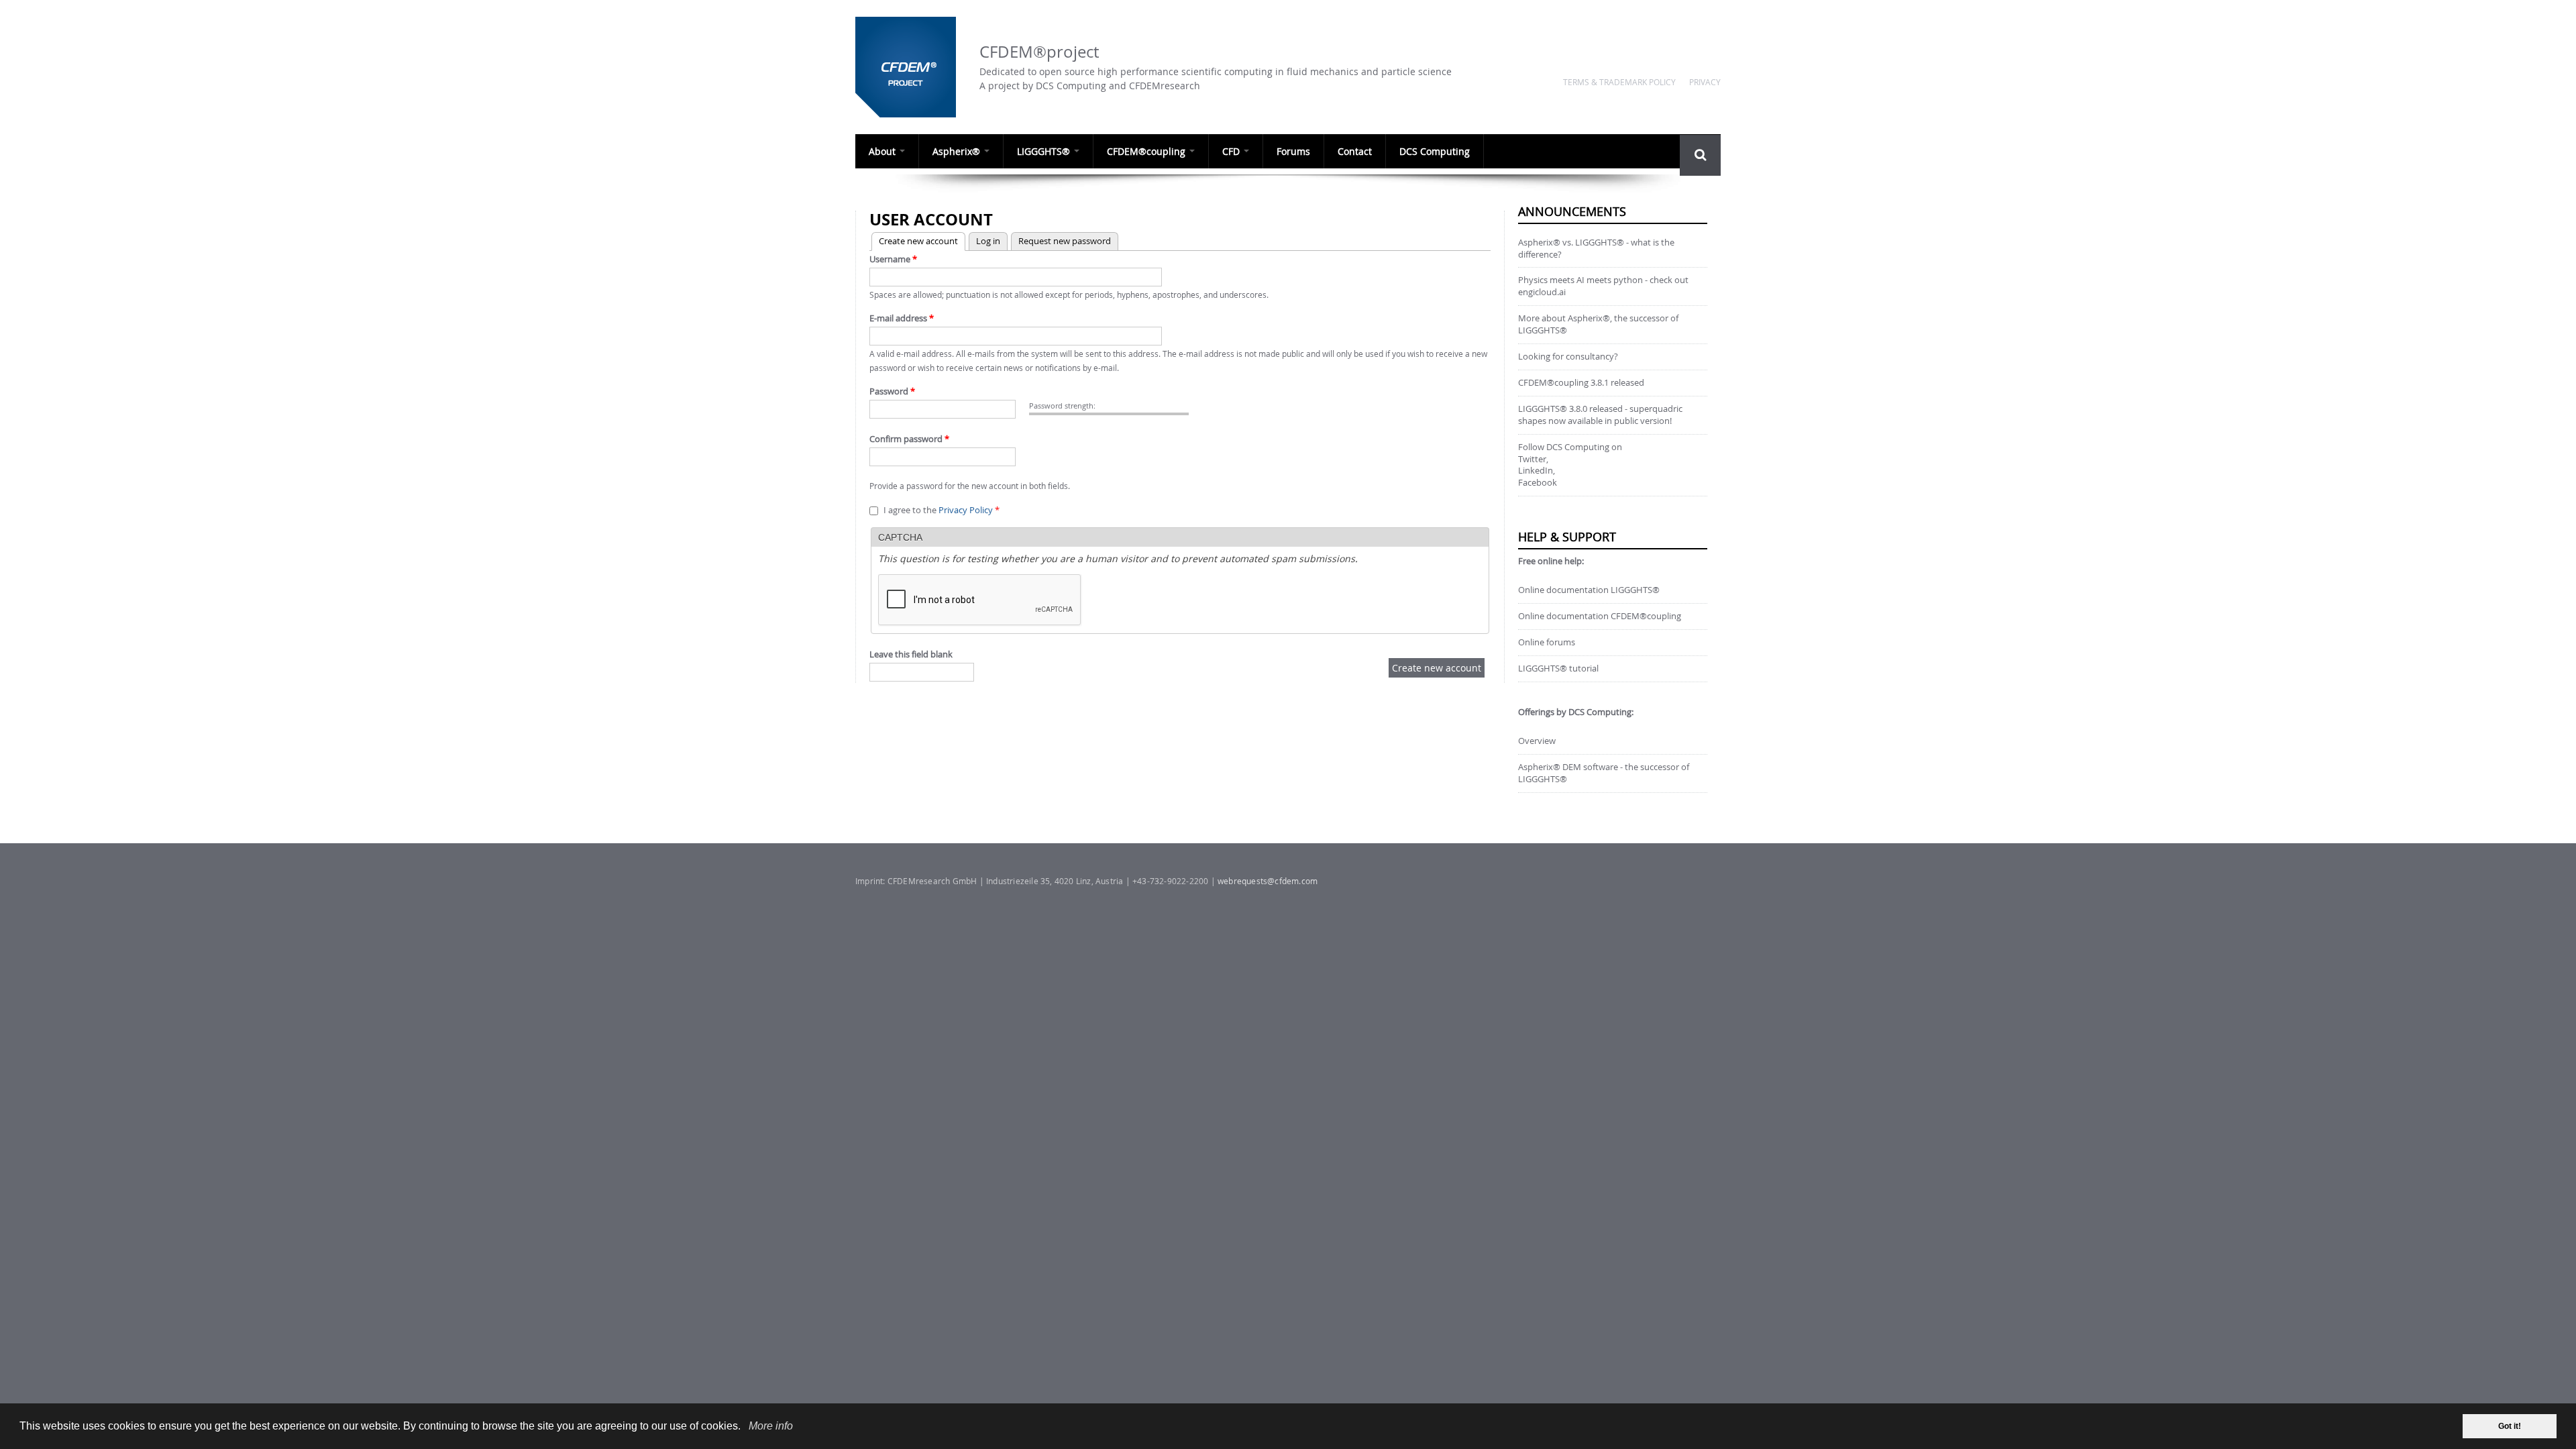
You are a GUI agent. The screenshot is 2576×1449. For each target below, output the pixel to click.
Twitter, (1533, 459)
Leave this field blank (911, 654)
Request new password (1065, 241)
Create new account (915, 241)
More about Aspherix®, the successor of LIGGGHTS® (1598, 324)
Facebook (1538, 483)
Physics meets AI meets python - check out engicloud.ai (1603, 286)
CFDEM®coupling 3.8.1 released (1581, 383)
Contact (1355, 151)
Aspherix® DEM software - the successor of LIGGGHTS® (1604, 773)
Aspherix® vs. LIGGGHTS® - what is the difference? (1596, 249)
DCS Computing (1435, 151)
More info (771, 1426)
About (883, 151)
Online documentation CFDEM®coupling (1600, 616)
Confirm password (909, 439)
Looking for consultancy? (1568, 357)
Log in (988, 241)
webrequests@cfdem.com (1268, 881)
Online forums (1547, 642)
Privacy (1705, 82)
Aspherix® (958, 151)
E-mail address (902, 318)
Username (893, 259)
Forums (1293, 151)
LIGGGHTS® (1045, 151)
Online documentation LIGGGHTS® (1589, 590)
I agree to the (942, 510)
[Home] (911, 67)
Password (892, 391)
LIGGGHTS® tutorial (1558, 668)
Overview (1537, 741)
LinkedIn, (1537, 471)
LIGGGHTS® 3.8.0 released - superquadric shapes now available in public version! (1600, 415)
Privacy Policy (966, 510)
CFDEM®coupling (1147, 151)
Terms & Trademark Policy (1619, 82)
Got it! (2510, 1426)
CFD (1232, 151)
